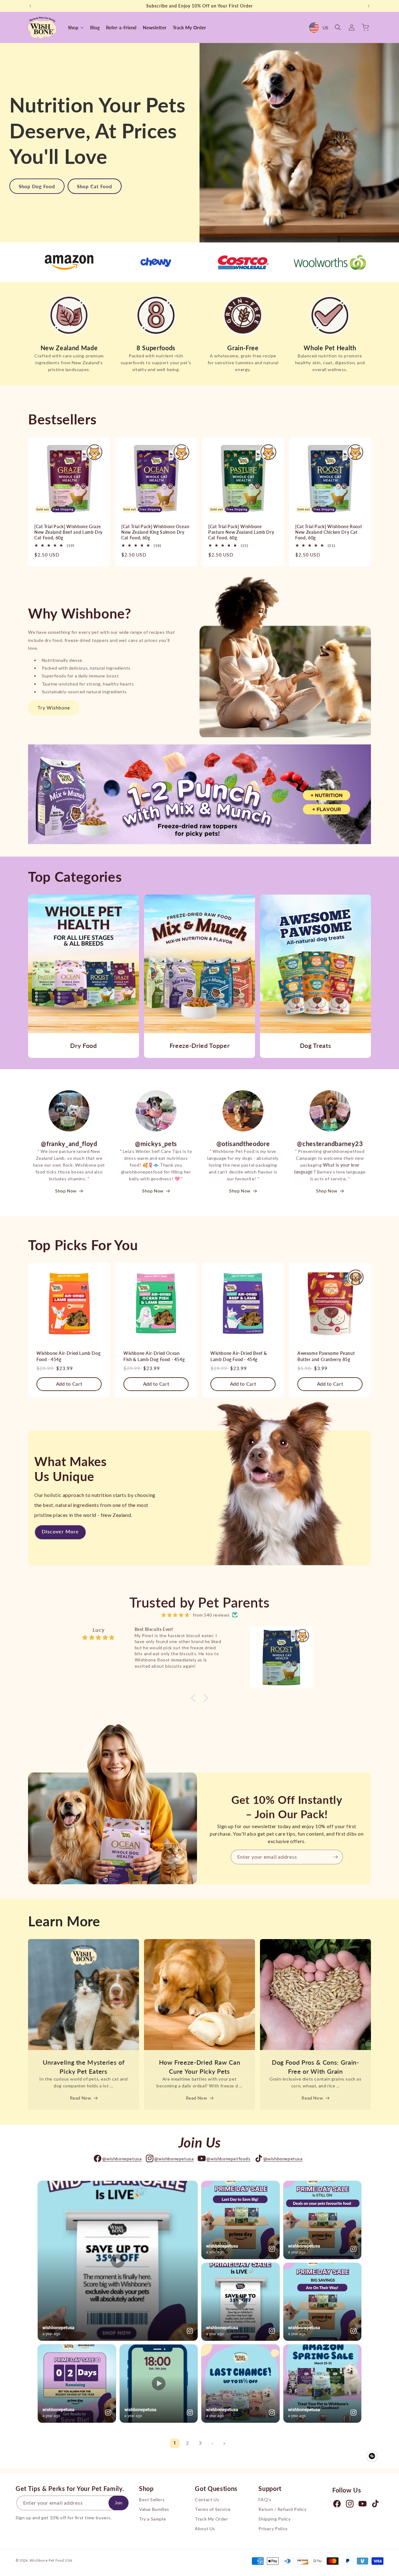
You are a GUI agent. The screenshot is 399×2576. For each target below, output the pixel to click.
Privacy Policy (273, 2529)
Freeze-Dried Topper (200, 1045)
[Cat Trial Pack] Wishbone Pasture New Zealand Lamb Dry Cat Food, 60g (241, 532)
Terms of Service (213, 2509)
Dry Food (83, 1045)
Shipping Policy (274, 2519)
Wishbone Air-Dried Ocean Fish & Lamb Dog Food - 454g (154, 1356)
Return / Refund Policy (282, 2509)
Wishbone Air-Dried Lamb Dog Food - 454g (68, 1356)
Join (118, 2503)
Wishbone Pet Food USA (51, 2560)
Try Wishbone (54, 708)
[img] (175, 1615)
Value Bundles (154, 2509)
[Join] (336, 1857)
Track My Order (211, 2519)
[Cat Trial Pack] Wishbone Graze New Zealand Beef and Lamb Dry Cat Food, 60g (68, 532)
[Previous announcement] (30, 6)
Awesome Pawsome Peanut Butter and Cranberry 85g (326, 1356)
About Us (205, 2529)
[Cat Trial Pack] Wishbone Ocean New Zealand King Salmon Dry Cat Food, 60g (155, 532)
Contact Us (207, 2500)
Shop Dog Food (37, 186)
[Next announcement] (369, 6)
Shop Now (66, 1191)
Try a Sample (152, 2519)
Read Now (81, 2098)
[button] (338, 27)
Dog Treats (316, 1045)
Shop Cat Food (95, 186)
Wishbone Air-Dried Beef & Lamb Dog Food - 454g (239, 1356)
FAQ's (265, 2500)
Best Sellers (152, 2500)
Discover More (60, 1531)
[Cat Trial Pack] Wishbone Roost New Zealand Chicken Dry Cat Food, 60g (329, 532)
